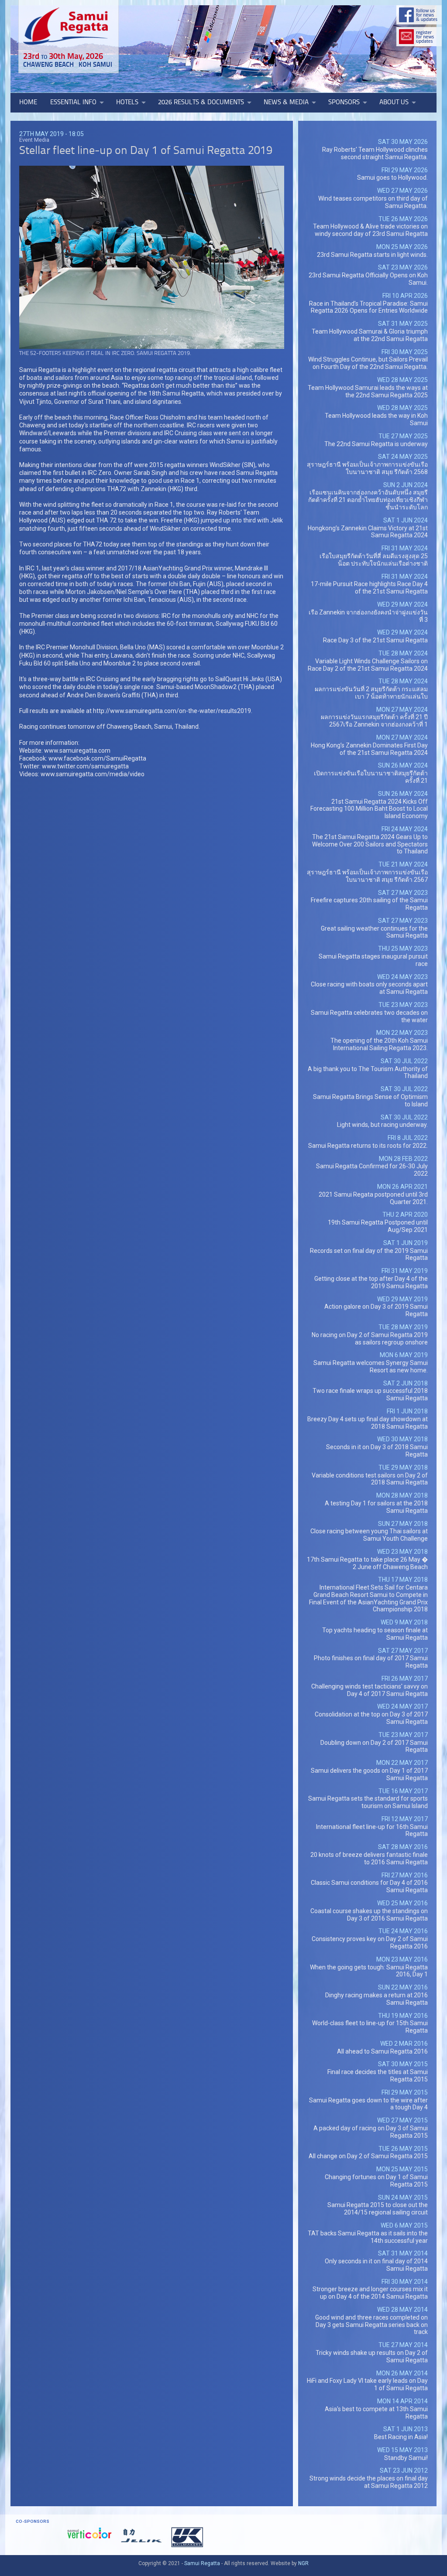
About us (394, 102)
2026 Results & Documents (201, 102)
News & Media (286, 102)
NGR (303, 2563)
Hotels (127, 102)
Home (28, 102)
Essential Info (73, 102)
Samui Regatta (202, 2563)
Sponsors (344, 102)
